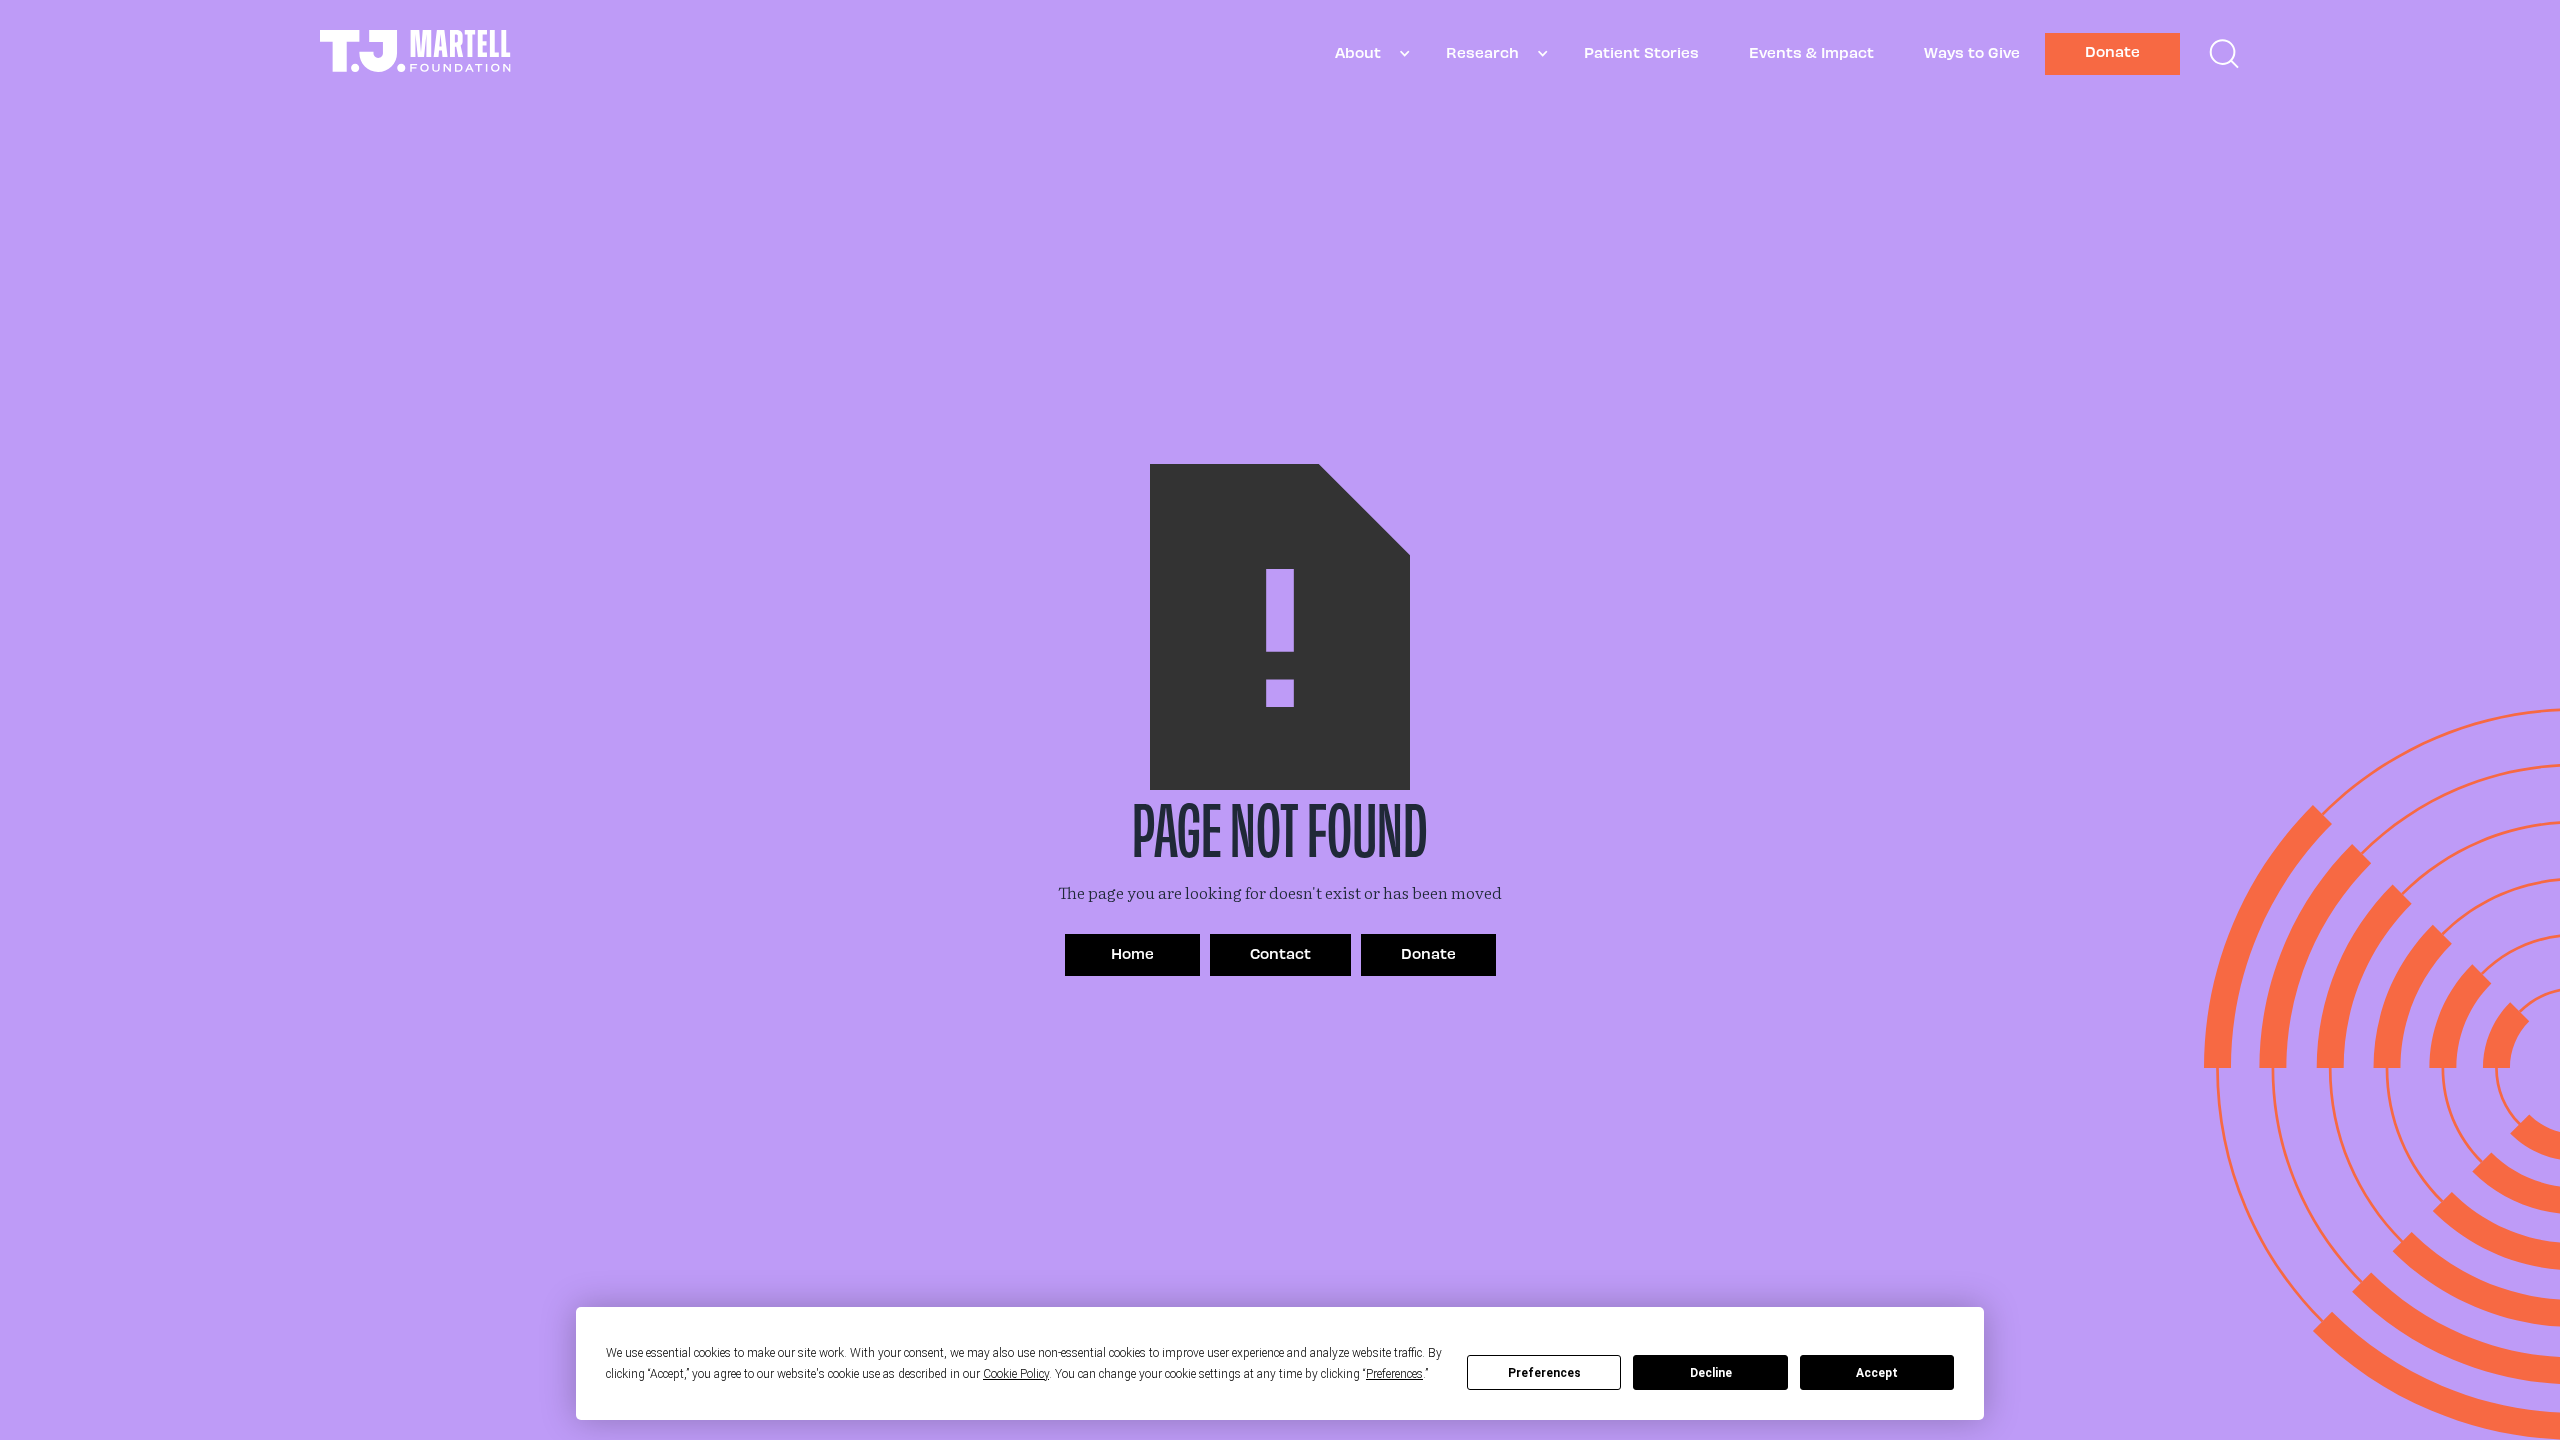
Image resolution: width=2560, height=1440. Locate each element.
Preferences (1544, 1373)
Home (1132, 953)
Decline (1711, 1373)
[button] (1365, 53)
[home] (415, 53)
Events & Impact (1811, 52)
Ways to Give (1972, 52)
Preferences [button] (1394, 1374)
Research (1482, 52)
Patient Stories (1641, 52)
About (1358, 52)
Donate (2112, 51)
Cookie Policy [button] (1016, 1374)
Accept (1877, 1373)
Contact (1280, 953)
